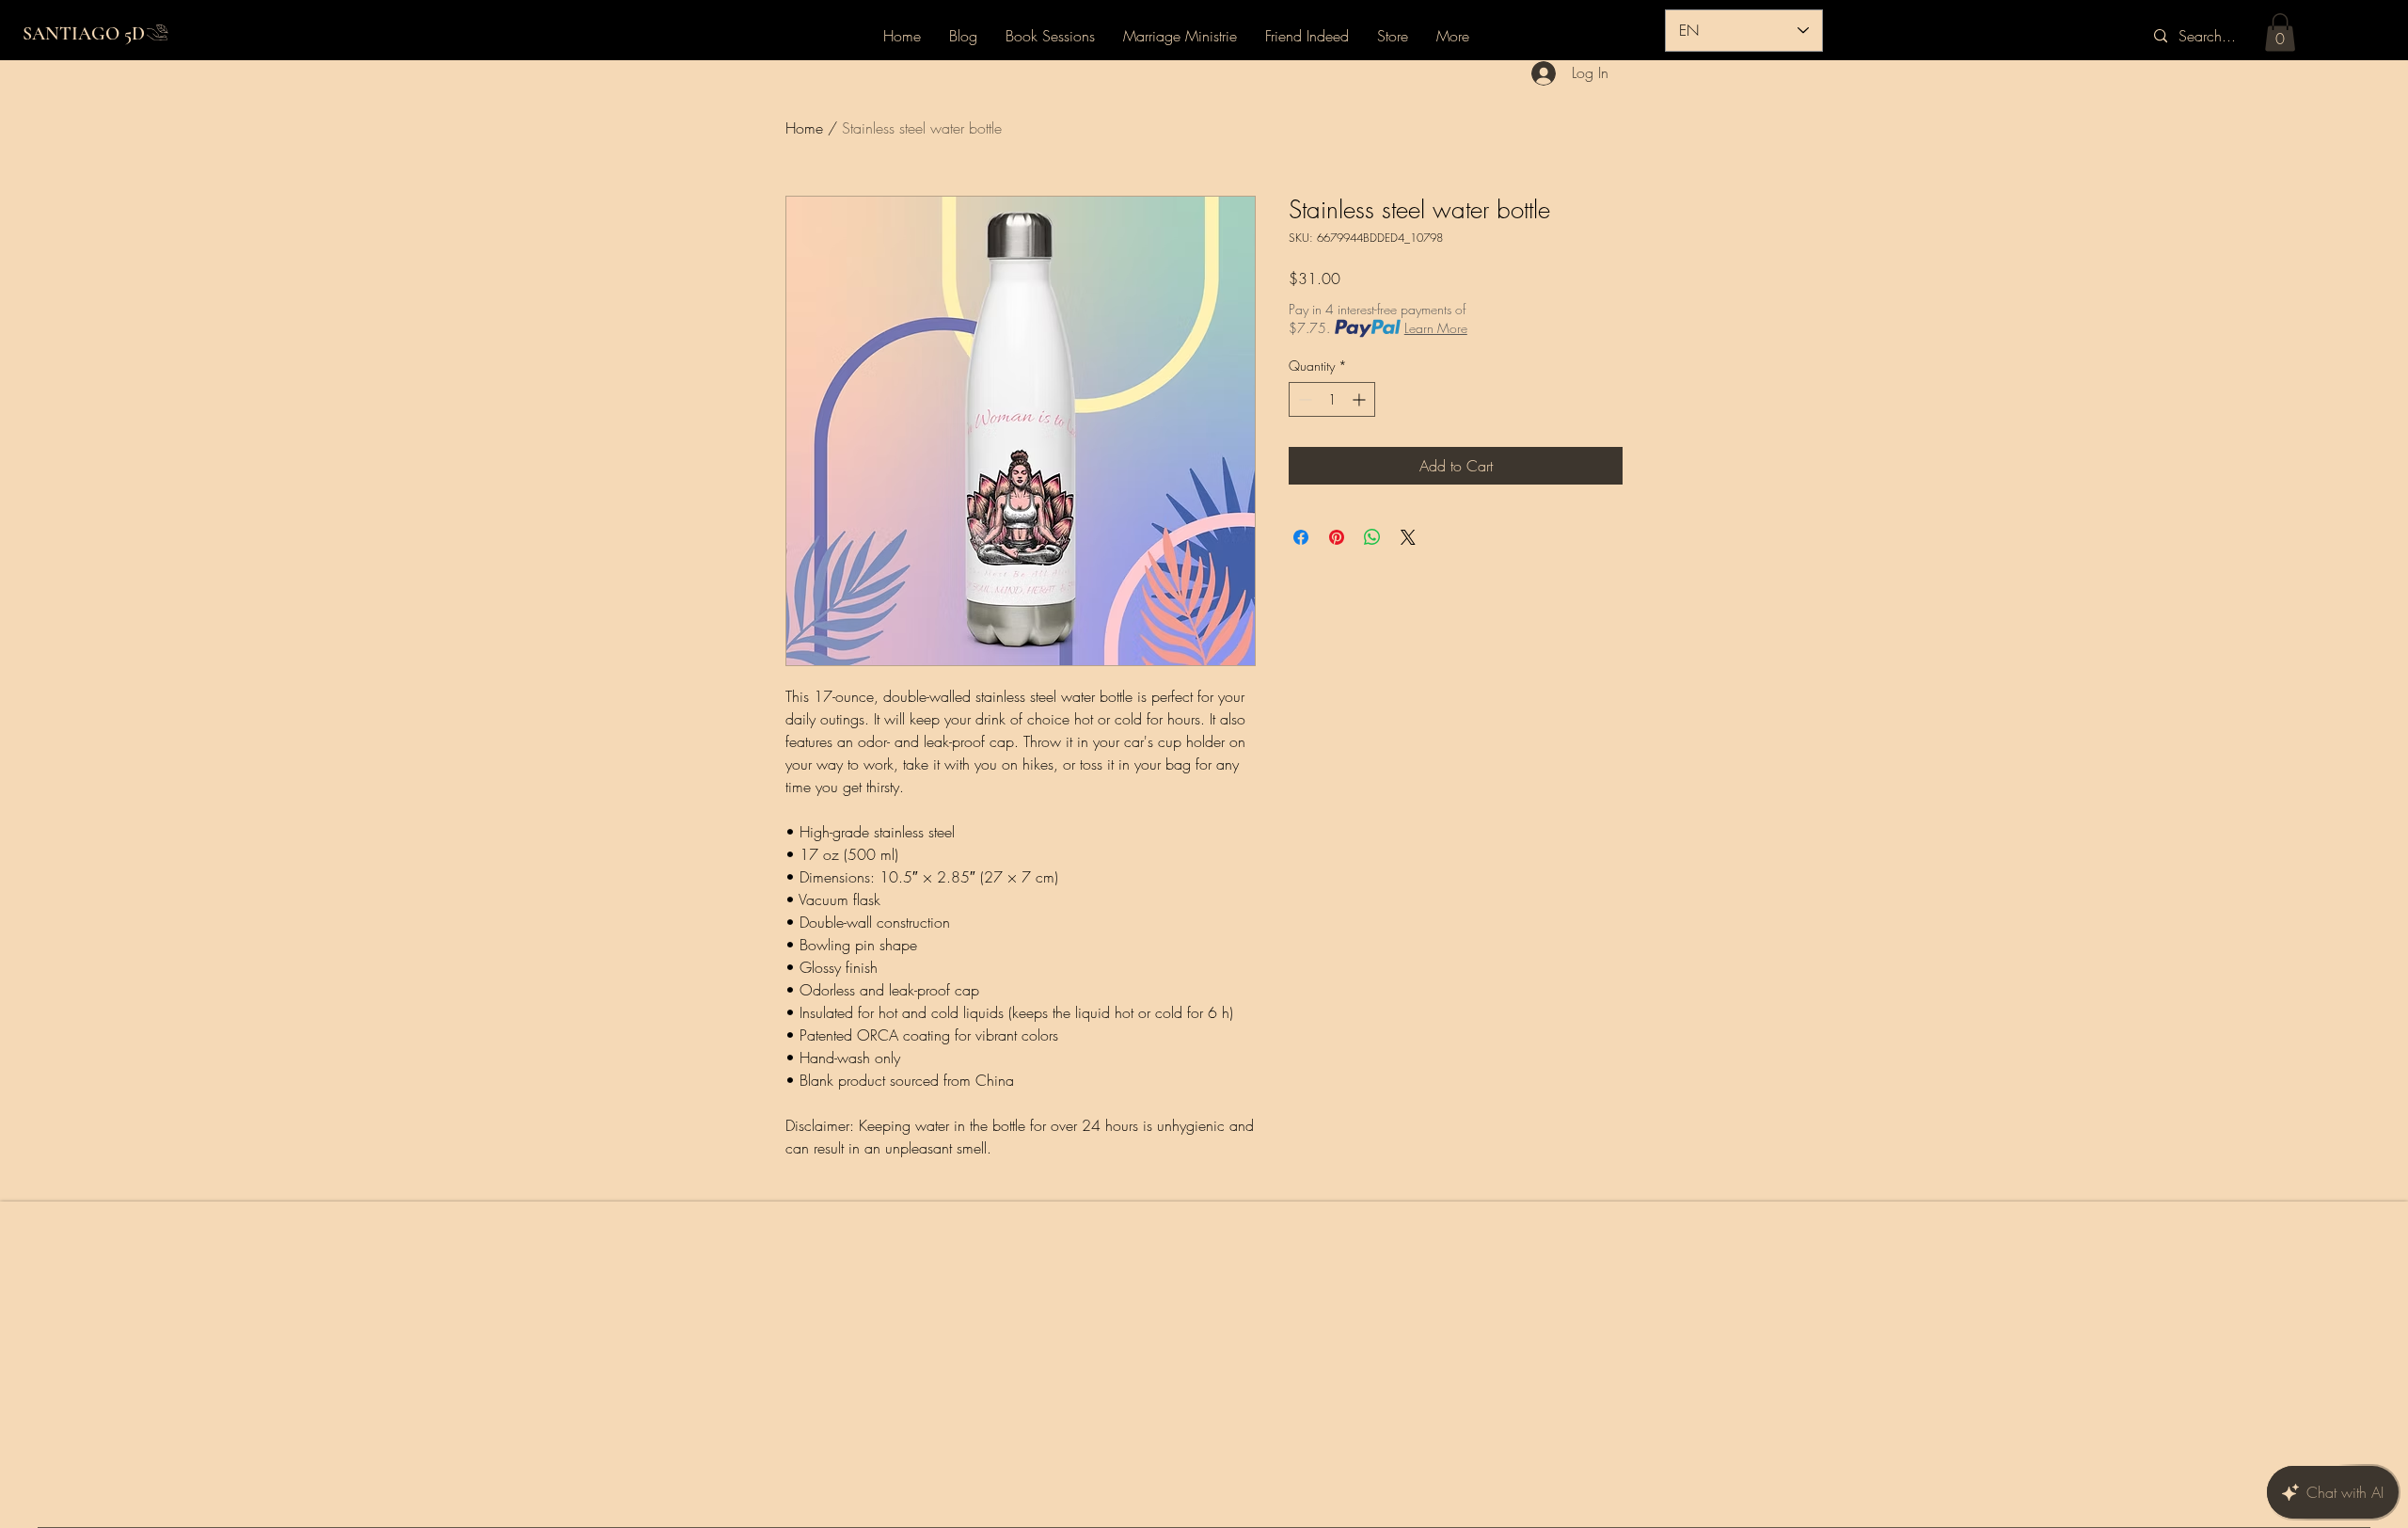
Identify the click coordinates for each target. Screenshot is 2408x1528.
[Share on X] (1408, 537)
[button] (2280, 32)
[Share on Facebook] (1301, 537)
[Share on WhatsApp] (1372, 537)
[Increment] (1361, 399)
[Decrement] (1303, 399)
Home (804, 128)
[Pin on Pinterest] (1337, 537)
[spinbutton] (1332, 399)
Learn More (1436, 328)
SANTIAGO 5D (84, 34)
